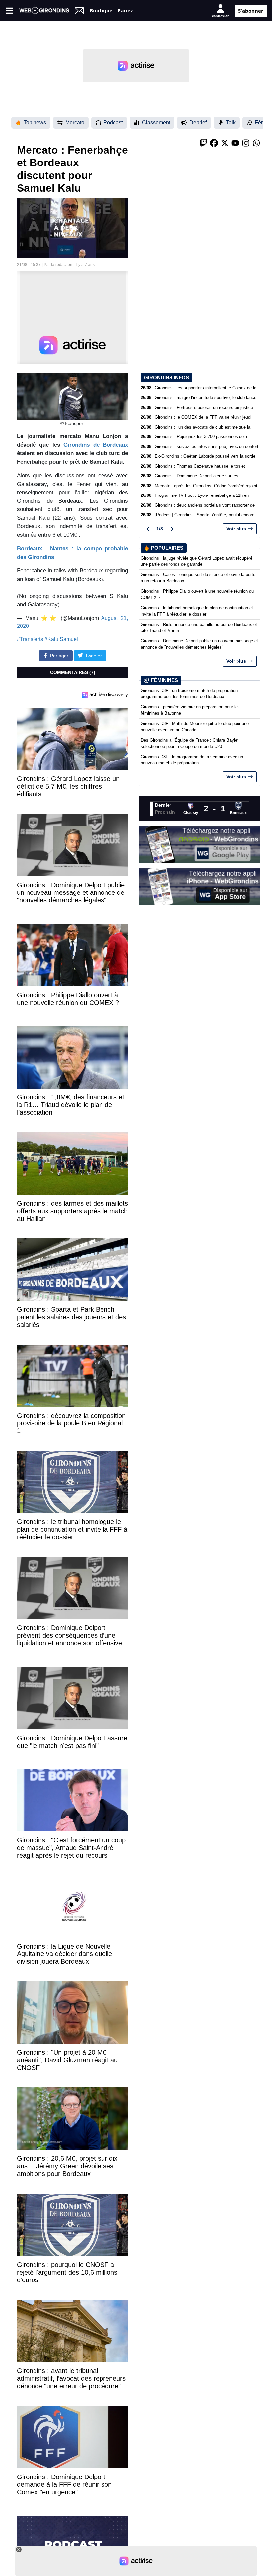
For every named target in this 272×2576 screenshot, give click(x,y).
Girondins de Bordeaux (96, 445)
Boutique (101, 10)
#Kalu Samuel (61, 639)
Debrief (198, 123)
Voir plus (236, 529)
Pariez (125, 10)
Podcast (113, 123)
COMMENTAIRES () (73, 672)
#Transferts (30, 639)
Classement (156, 123)
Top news (35, 123)
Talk (231, 123)
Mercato (75, 123)
